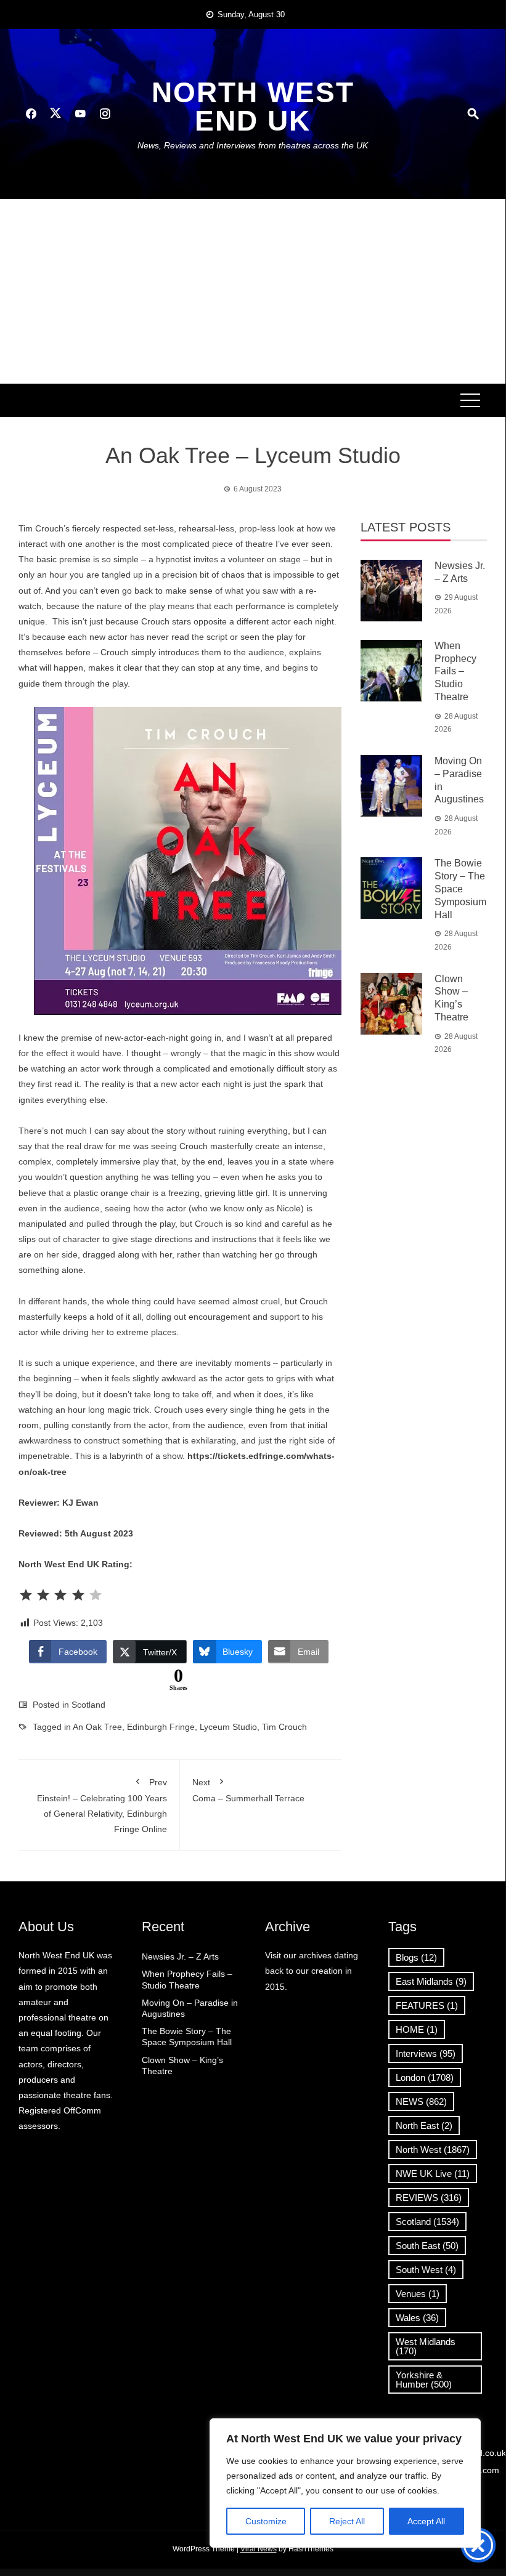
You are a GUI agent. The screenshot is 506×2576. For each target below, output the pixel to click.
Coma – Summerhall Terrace (248, 1790)
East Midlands (431, 1981)
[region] (345, 2483)
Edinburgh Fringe (161, 1727)
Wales (417, 2318)
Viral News (259, 2549)
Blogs (416, 1957)
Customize (266, 2521)
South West (426, 2270)
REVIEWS (429, 2198)
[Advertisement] (253, 291)
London (425, 2077)
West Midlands (426, 2346)
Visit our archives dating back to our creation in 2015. (312, 1971)
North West (433, 2150)
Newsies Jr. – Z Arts (180, 1956)
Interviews (426, 2053)
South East (427, 2246)
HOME (417, 2029)
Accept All (426, 2521)
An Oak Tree (97, 1727)
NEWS (421, 2102)
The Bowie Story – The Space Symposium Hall (460, 889)
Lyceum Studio (228, 1727)
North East (424, 2126)
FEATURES (427, 2005)
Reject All (347, 2521)
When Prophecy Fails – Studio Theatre (455, 671)
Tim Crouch (284, 1727)
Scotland (88, 1705)
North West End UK (253, 107)
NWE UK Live (433, 2174)
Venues (418, 2294)
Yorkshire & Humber (424, 2380)
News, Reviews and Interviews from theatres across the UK (253, 145)
